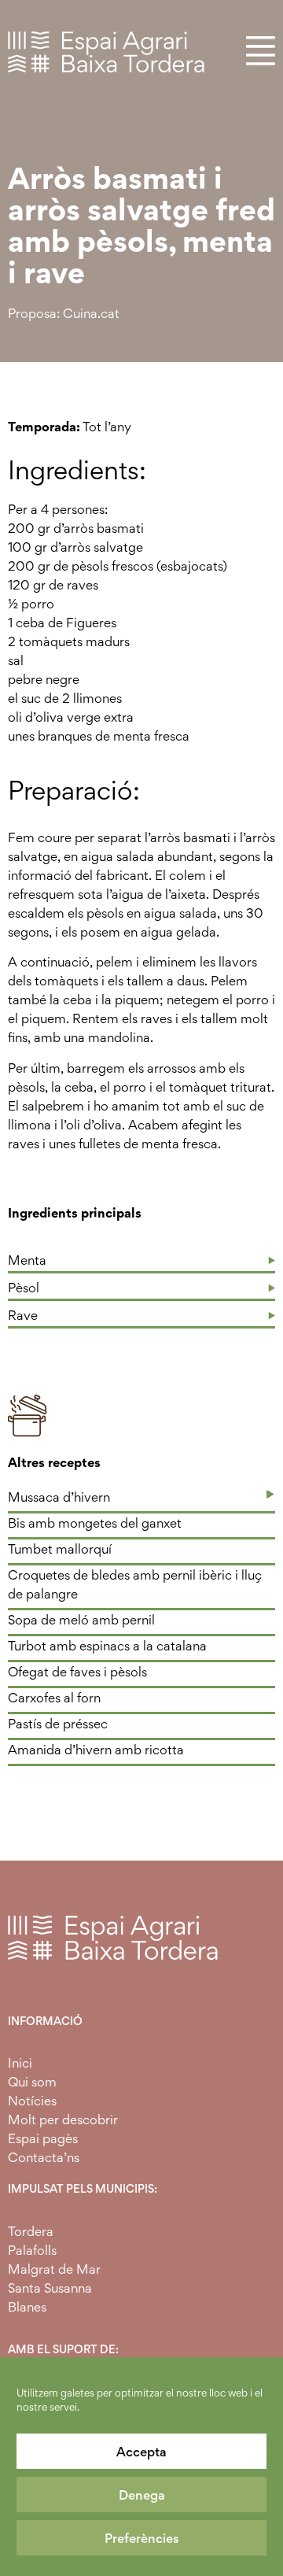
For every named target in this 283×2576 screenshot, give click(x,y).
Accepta (141, 2452)
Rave (23, 1315)
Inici (20, 2063)
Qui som (32, 2082)
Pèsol (24, 1288)
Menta (27, 1260)
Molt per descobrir (63, 2120)
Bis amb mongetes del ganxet (95, 1523)
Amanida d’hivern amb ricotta (96, 1750)
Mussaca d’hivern (59, 1497)
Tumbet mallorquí (60, 1549)
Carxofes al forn (54, 1698)
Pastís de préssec (58, 1724)
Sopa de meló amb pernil (81, 1620)
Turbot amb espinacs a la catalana (107, 1646)
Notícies (32, 2101)
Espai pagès (43, 2138)
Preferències (142, 2538)
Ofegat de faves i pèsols (77, 1672)
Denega (142, 2495)
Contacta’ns (44, 2157)
